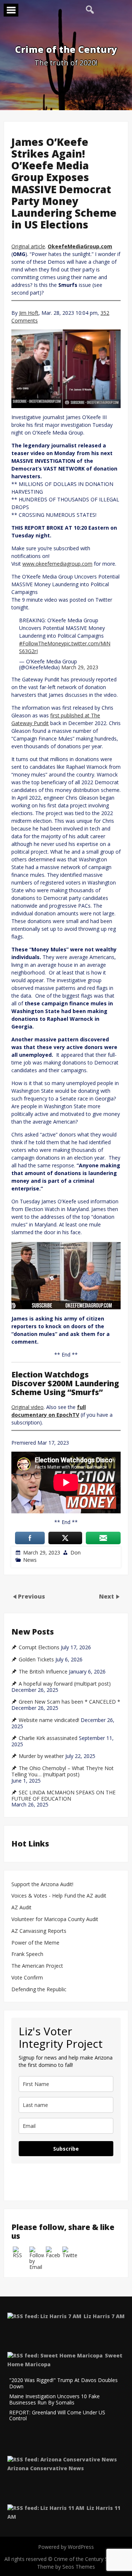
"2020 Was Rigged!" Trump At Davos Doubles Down (63, 2384)
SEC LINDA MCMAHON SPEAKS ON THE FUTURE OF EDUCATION (63, 1796)
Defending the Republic (39, 1990)
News (30, 1560)
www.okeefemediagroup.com (57, 564)
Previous (32, 1596)
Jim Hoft (29, 313)
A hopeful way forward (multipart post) (65, 1684)
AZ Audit (21, 1908)
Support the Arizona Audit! (42, 1885)
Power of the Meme (35, 1943)
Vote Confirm (27, 1978)
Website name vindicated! (49, 1720)
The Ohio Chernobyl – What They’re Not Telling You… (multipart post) (63, 1771)
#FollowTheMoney (41, 643)
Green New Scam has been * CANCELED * (69, 1702)
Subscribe (66, 2149)
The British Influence (43, 1672)
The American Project (37, 1966)
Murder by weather (41, 1756)
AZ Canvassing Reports (39, 1931)
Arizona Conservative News (46, 2468)
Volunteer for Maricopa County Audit (56, 1919)
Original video (27, 1407)
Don (76, 1552)
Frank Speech (27, 1954)
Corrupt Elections (39, 1647)
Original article (28, 246)
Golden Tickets (36, 1660)
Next (107, 1596)
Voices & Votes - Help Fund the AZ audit (59, 1896)
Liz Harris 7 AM (104, 2316)
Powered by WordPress (66, 2547)
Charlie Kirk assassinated (48, 1738)
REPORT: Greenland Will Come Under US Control (57, 2416)
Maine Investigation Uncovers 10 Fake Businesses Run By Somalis (54, 2400)
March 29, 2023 (80, 667)
